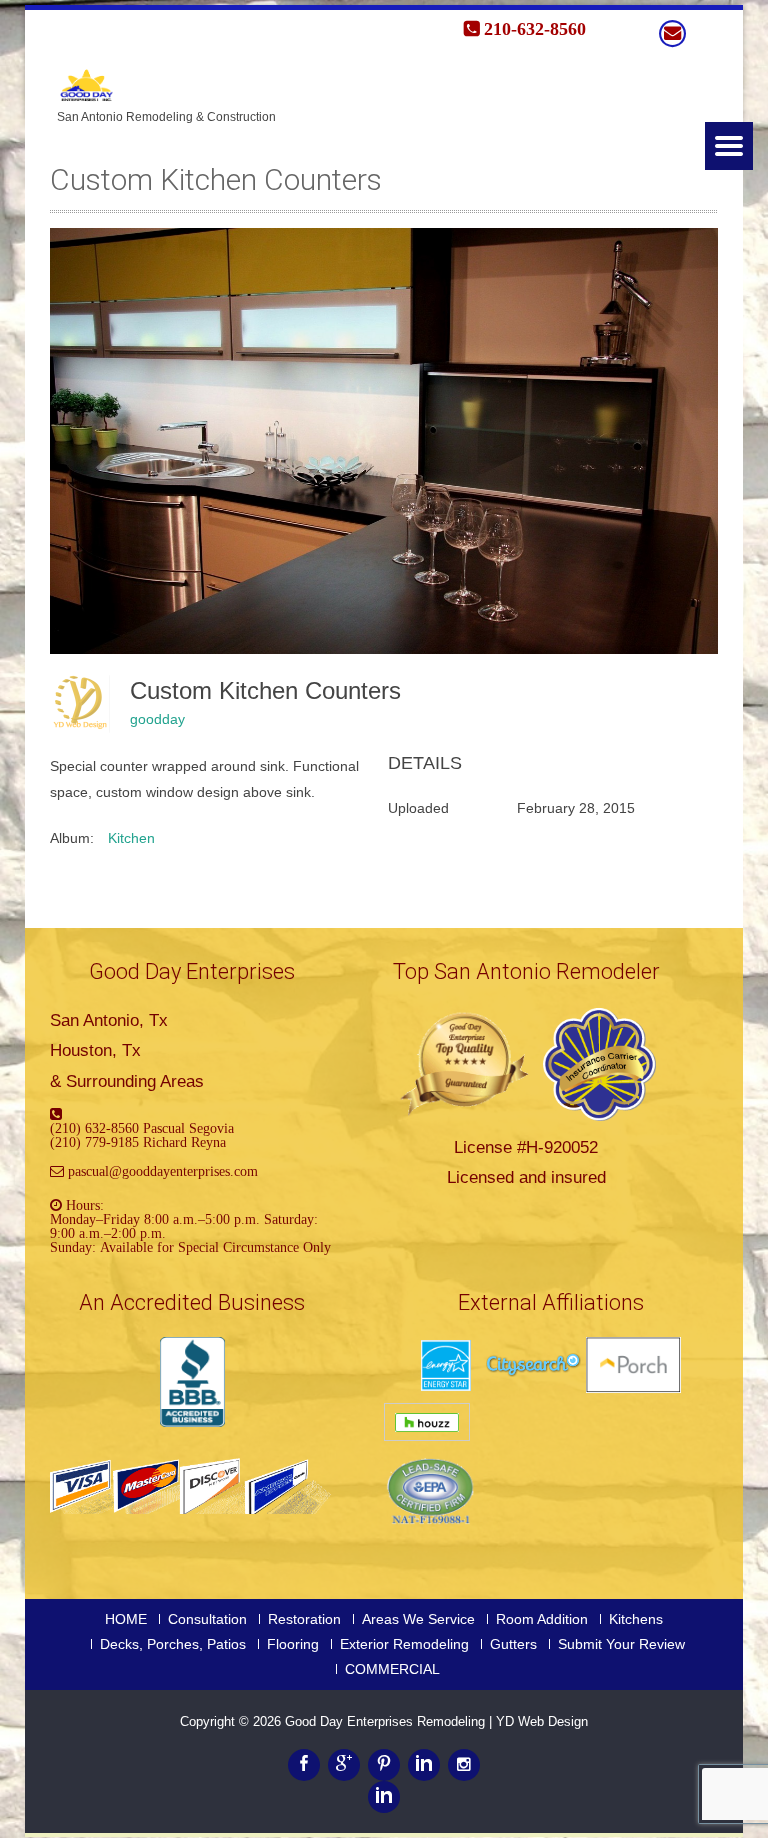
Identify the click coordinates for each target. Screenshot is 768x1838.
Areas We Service (418, 1619)
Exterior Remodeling (404, 1644)
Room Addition (542, 1619)
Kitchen (131, 838)
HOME (126, 1619)
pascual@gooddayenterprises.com (163, 1171)
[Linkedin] (424, 1765)
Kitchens (636, 1619)
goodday (157, 719)
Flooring (293, 1644)
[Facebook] (304, 1765)
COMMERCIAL (392, 1669)
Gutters (513, 1644)
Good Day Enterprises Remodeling (387, 1721)
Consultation (207, 1619)
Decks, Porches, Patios (173, 1644)
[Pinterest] (384, 1765)
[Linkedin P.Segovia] (384, 1797)
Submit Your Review (621, 1644)
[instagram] (464, 1765)
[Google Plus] (344, 1765)
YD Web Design (542, 1721)
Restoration (304, 1619)
